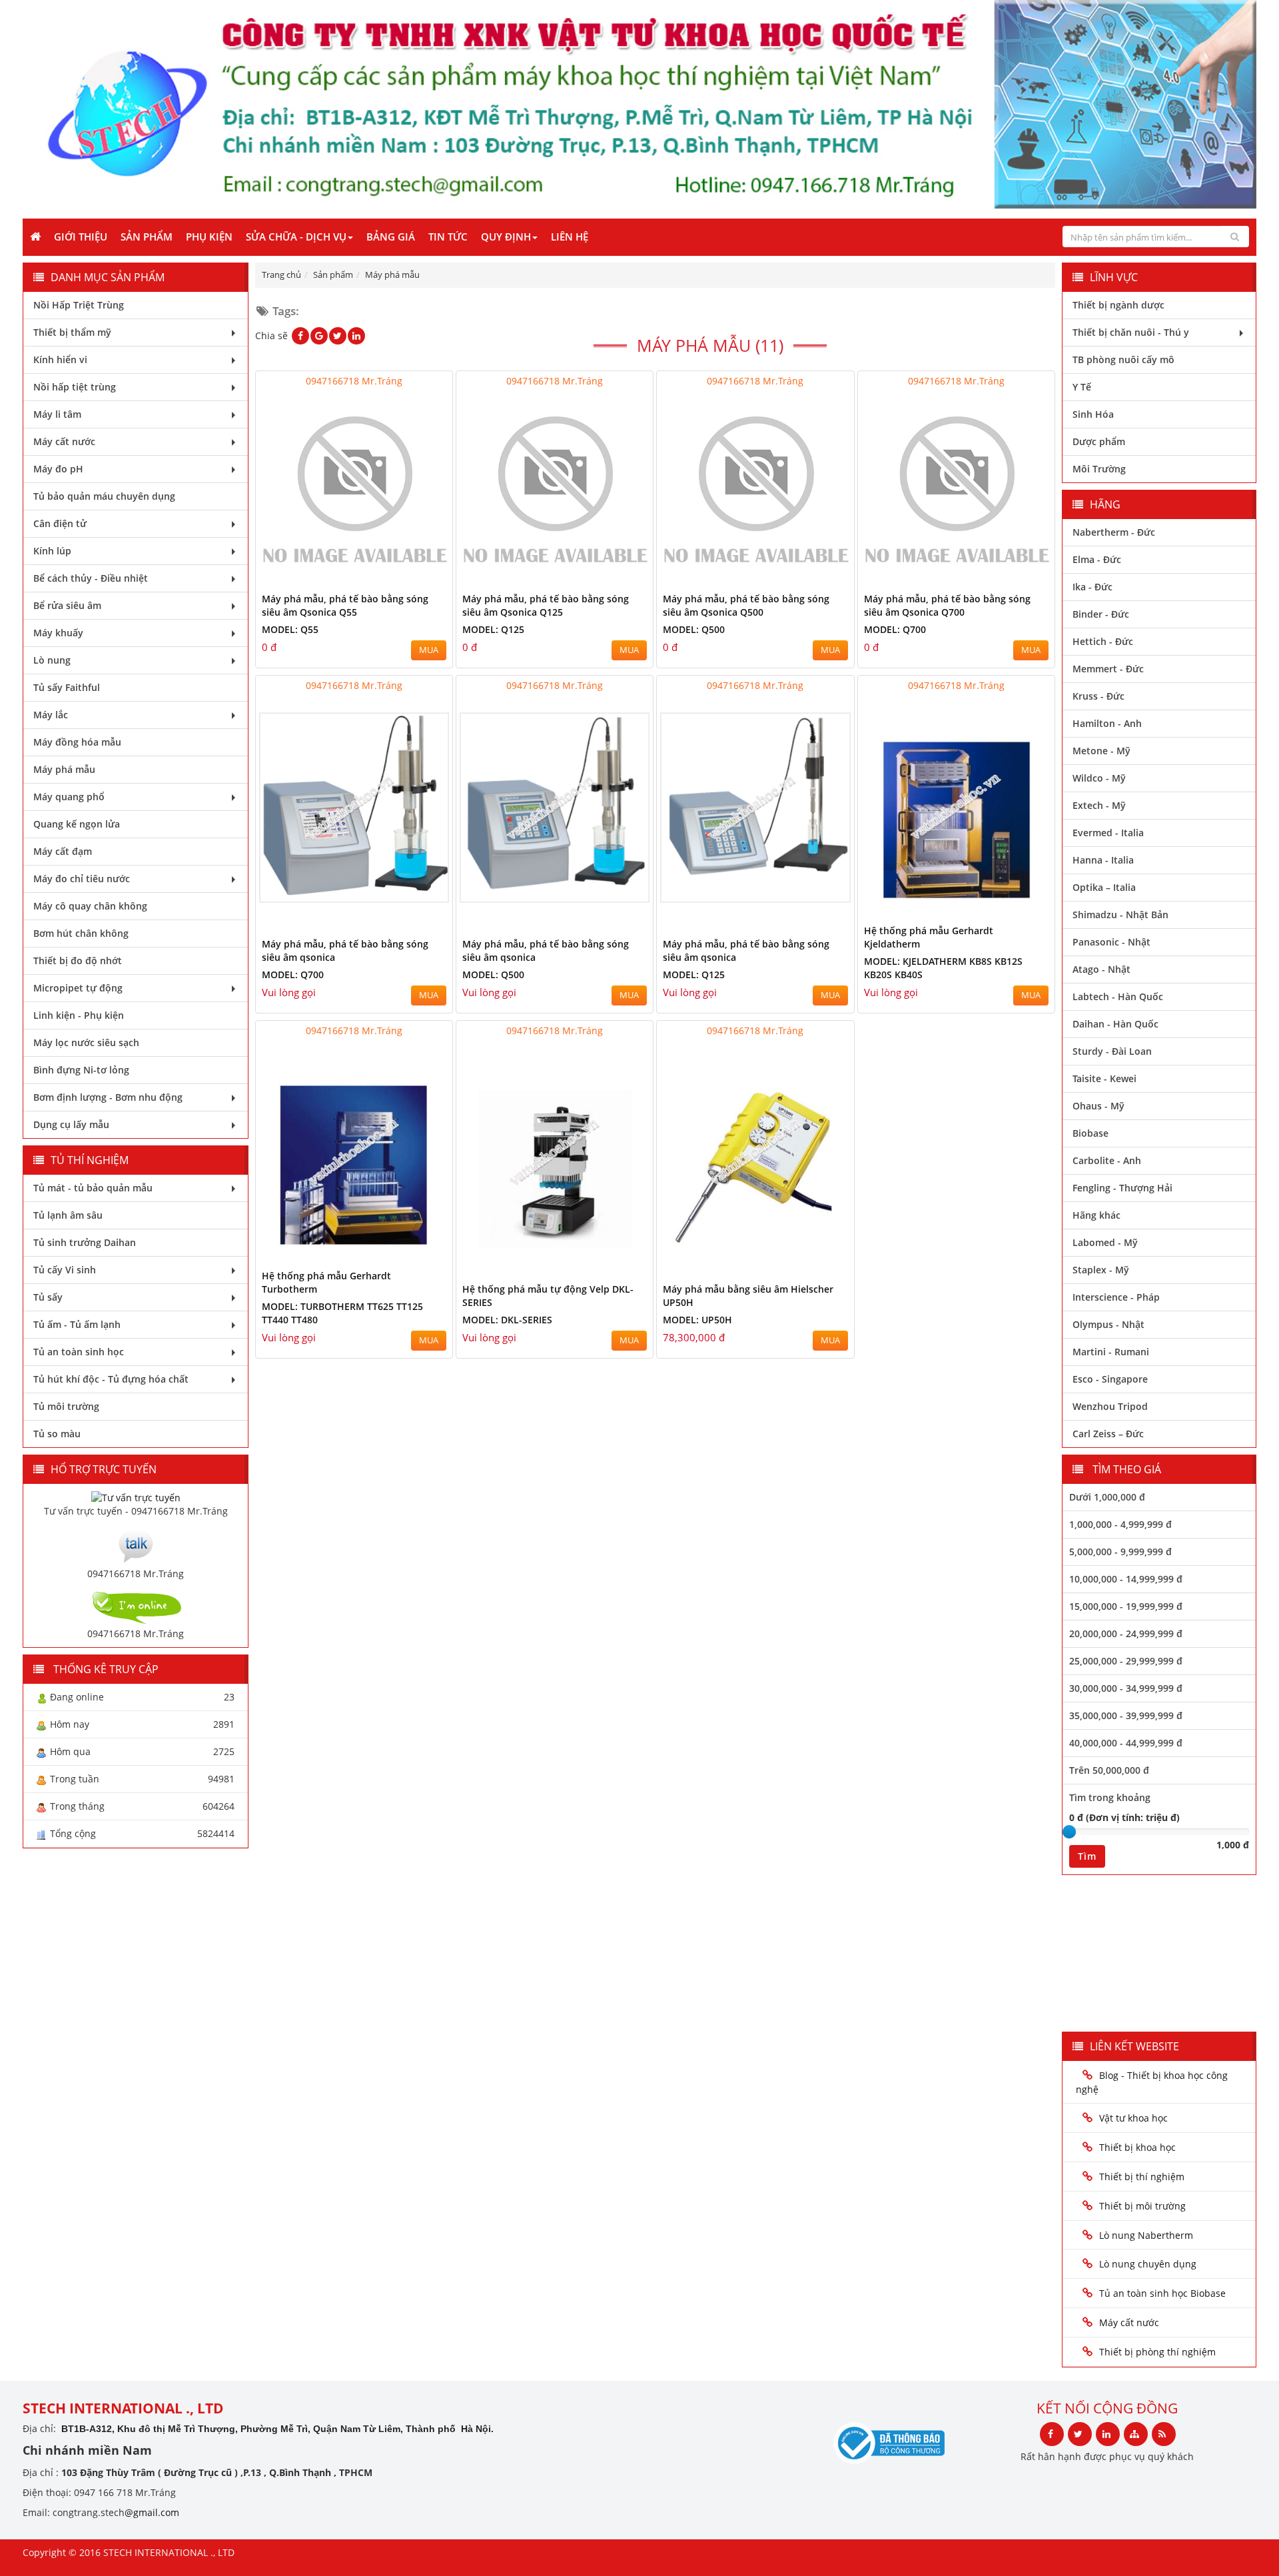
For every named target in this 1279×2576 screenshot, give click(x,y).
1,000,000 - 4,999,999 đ (1120, 1524)
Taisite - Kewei (1104, 1078)
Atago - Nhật (1101, 969)
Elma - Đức (1097, 559)
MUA (429, 650)
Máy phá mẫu (64, 769)
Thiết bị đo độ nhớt (78, 961)
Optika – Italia (1104, 887)
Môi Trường (1099, 469)
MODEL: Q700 (895, 629)
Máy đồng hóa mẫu (77, 742)
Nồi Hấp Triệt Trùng (79, 305)
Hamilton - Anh (1107, 723)
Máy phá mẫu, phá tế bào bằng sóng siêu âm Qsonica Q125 (546, 605)
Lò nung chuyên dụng (1148, 2264)
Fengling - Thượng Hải (1122, 1188)
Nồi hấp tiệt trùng (75, 387)
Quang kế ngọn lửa (77, 824)
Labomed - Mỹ (1105, 1242)
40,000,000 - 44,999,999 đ (1126, 1743)
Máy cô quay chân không (90, 906)
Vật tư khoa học (1133, 2118)
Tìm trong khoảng (1110, 1797)
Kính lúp (52, 551)
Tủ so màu (57, 1434)
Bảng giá (391, 237)
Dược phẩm (1099, 441)
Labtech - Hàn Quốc (1118, 996)
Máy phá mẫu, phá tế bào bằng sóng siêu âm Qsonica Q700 (947, 605)
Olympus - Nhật (1108, 1324)
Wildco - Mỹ (1099, 778)
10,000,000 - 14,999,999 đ (1126, 1579)
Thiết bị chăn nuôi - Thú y (1131, 332)
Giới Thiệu (81, 237)
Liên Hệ (570, 237)
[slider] (1069, 1832)
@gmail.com (152, 2512)
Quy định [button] (506, 237)
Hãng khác (1096, 1215)
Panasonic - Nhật (1111, 942)
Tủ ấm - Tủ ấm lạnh (77, 1324)
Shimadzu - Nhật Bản (1120, 915)
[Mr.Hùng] (136, 1606)
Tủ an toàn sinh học (79, 1352)
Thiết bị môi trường (1142, 2206)
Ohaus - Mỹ (1098, 1106)
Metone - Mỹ (1101, 751)
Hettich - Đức (1103, 641)
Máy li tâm (57, 414)
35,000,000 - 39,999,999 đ (1126, 1715)
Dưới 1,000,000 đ (1107, 1497)
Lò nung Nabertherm (1146, 2235)
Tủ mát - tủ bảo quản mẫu (93, 1188)
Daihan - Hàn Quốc (1115, 1024)
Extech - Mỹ (1099, 805)
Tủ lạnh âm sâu (68, 1215)
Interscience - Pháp (1116, 1297)
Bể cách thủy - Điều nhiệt (91, 578)
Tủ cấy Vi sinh (65, 1270)
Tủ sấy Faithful (67, 687)
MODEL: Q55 (290, 629)
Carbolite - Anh (1107, 1160)
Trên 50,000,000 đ (1109, 1770)
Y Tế (1082, 387)
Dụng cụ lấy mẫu (71, 1124)
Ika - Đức (1092, 587)
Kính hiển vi (60, 359)
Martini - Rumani (1111, 1352)
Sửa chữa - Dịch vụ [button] (296, 237)
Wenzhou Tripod (1110, 1406)
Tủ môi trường (66, 1406)
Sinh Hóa (1093, 414)
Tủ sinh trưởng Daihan (85, 1242)
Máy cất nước (64, 441)
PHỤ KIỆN (209, 237)
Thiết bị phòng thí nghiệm (1157, 2352)
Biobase (1090, 1133)
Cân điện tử (60, 523)
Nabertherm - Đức (1114, 532)
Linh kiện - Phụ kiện (79, 1015)
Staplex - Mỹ (1101, 1270)
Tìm (1087, 1856)
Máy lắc (51, 715)
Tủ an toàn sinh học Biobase (1162, 2293)
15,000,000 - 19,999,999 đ (1126, 1606)
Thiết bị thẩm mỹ (72, 332)
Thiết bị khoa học (1137, 2147)
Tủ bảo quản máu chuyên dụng (104, 496)
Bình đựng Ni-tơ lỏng (81, 1070)
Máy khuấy (58, 633)
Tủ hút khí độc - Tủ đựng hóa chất (111, 1379)
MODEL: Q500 (694, 629)
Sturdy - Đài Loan (1112, 1051)
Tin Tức (448, 237)
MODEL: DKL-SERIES (507, 1320)
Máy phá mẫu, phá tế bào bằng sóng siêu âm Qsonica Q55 (345, 605)
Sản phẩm (147, 237)
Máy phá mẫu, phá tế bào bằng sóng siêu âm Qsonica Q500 (746, 605)
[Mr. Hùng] (136, 1545)
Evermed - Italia (1108, 833)
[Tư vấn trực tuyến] (136, 1497)
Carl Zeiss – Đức (1108, 1434)
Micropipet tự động (78, 988)
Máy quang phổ (69, 797)
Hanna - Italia (1103, 860)
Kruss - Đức (1098, 696)
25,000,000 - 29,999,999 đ (1126, 1661)
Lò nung (52, 660)
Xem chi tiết (416, 577)
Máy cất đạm (63, 851)
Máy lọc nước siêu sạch (86, 1042)
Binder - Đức (1101, 614)
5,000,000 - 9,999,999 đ (1120, 1552)
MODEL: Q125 (493, 629)
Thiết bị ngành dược (1118, 305)
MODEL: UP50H (697, 1320)
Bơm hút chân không (81, 933)
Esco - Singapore (1110, 1379)
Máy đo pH (58, 469)
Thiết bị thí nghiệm (1142, 2177)
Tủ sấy (48, 1297)
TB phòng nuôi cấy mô (1123, 359)
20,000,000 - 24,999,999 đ (1126, 1633)
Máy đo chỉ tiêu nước (82, 879)
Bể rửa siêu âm (67, 605)
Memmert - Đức (1108, 669)
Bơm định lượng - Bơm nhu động (108, 1097)
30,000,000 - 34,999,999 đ (1126, 1688)
